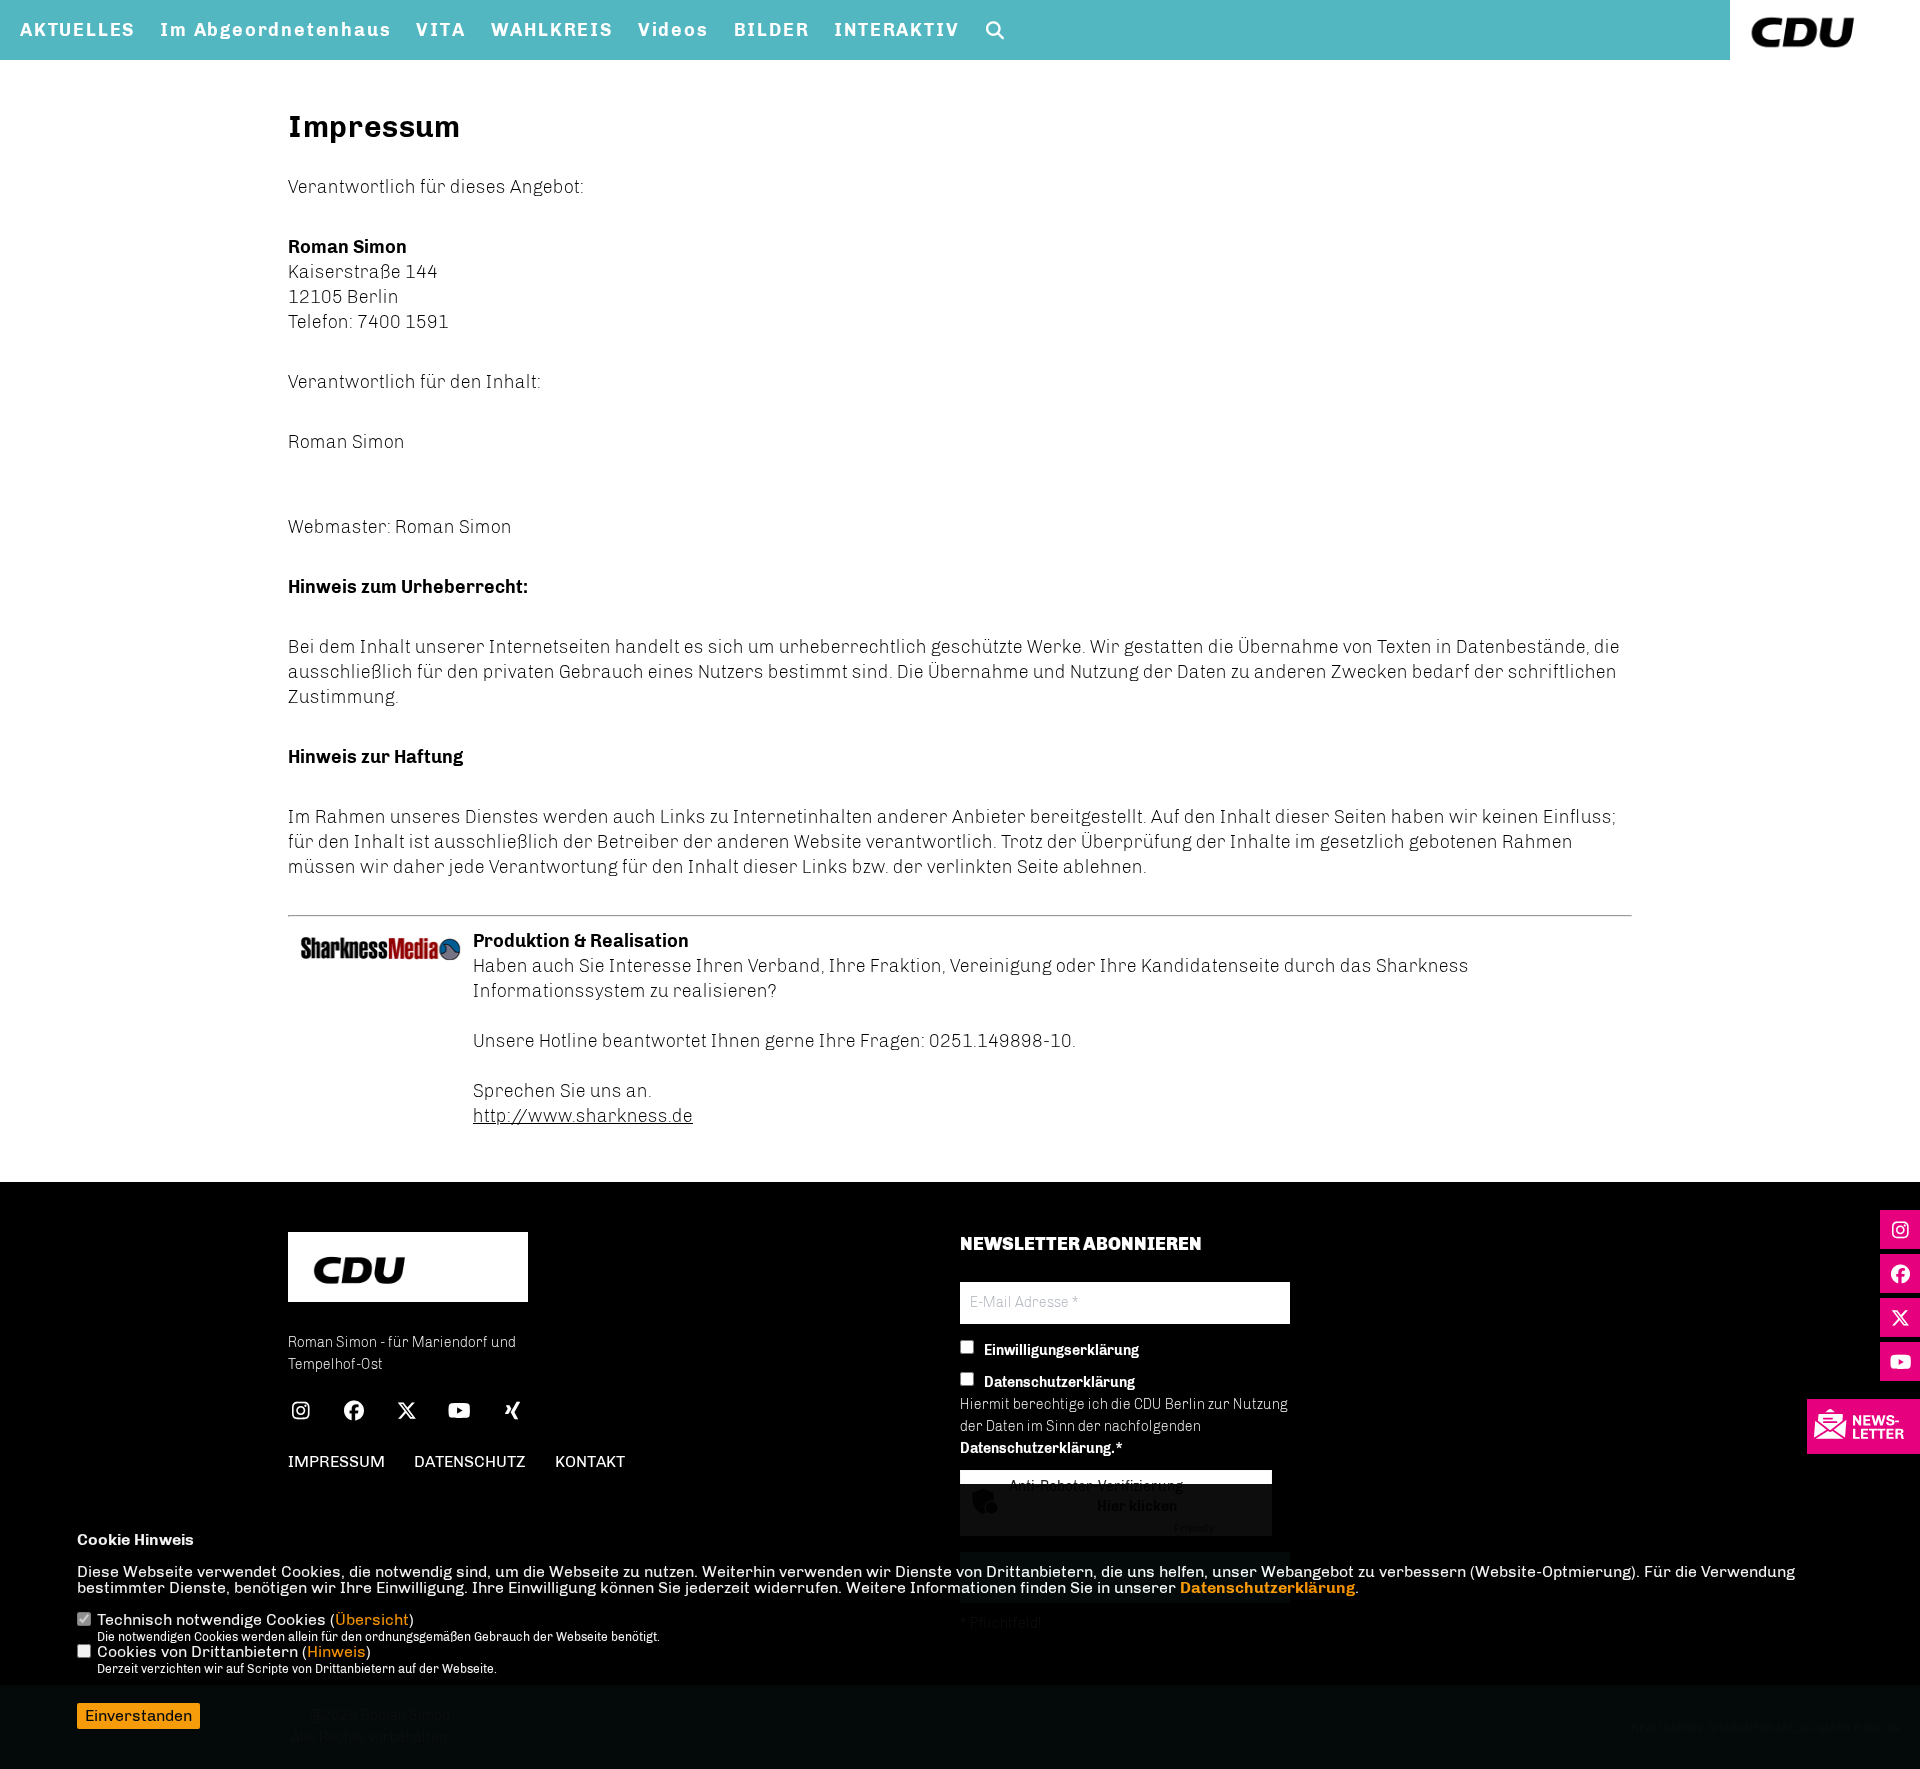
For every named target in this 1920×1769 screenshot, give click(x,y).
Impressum (336, 1461)
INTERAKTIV (896, 30)
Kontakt (590, 1461)
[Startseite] (408, 1269)
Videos (673, 30)
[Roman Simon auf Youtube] (459, 1413)
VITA (440, 30)
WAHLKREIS (552, 30)
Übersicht (372, 1619)
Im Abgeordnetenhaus (275, 30)
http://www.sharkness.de (583, 1116)
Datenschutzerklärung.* (1041, 1448)
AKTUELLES (77, 30)
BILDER (772, 30)
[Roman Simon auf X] (406, 1413)
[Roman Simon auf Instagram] (300, 1413)
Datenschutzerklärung (1267, 1587)
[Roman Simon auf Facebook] (353, 1413)
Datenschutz (470, 1461)
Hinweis (336, 1651)
